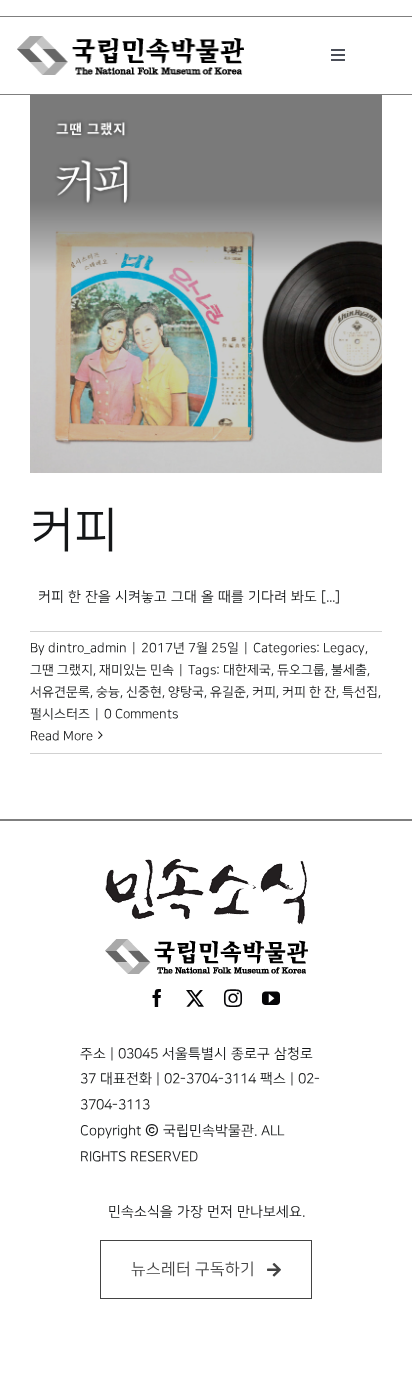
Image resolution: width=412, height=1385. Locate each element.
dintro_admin (87, 648)
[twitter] (195, 998)
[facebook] (157, 998)
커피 (74, 531)
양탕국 (186, 692)
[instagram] (233, 998)
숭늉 (108, 692)
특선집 (360, 692)
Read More (61, 736)
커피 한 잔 (309, 692)
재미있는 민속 (136, 670)
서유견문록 (60, 692)
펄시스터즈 (60, 714)
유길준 (228, 692)
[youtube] (271, 998)
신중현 (144, 692)
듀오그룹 (301, 670)
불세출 (349, 670)
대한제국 (247, 670)
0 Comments (141, 714)
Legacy (344, 648)
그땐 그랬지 (61, 670)
